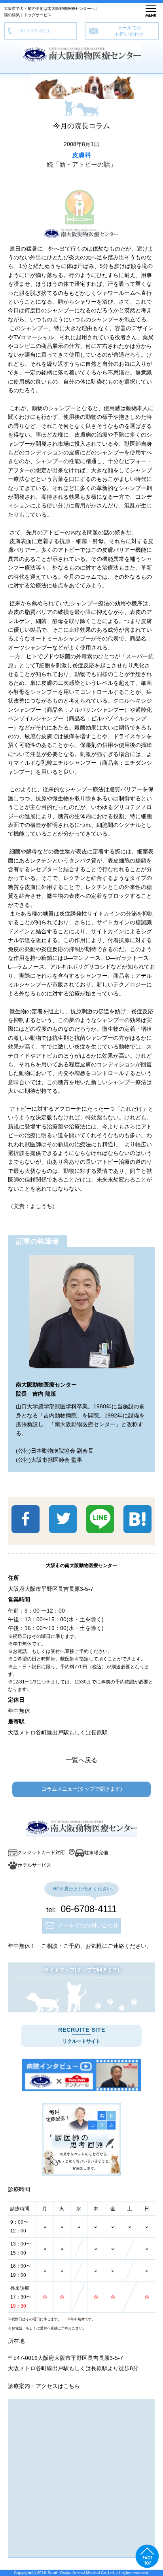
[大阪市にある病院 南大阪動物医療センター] (81, 2075)
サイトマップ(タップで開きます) (81, 1970)
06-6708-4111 (32, 31)
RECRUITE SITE (82, 2035)
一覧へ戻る (81, 1760)
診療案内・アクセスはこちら (44, 2386)
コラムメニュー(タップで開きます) (82, 1789)
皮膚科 (81, 155)
